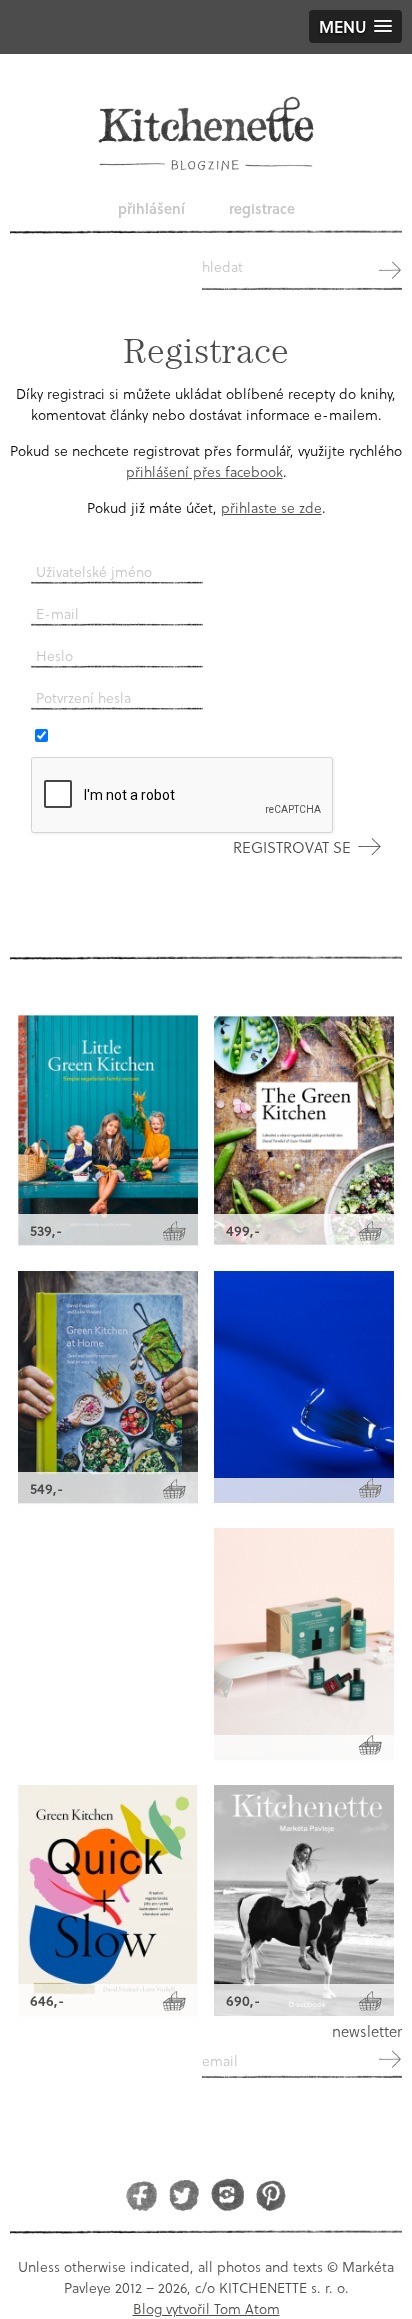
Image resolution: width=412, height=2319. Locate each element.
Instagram (227, 2194)
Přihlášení (151, 208)
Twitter (184, 2194)
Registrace (262, 208)
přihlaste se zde (271, 507)
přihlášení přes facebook (204, 471)
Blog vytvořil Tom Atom (206, 2308)
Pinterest (270, 2194)
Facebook (141, 2194)
